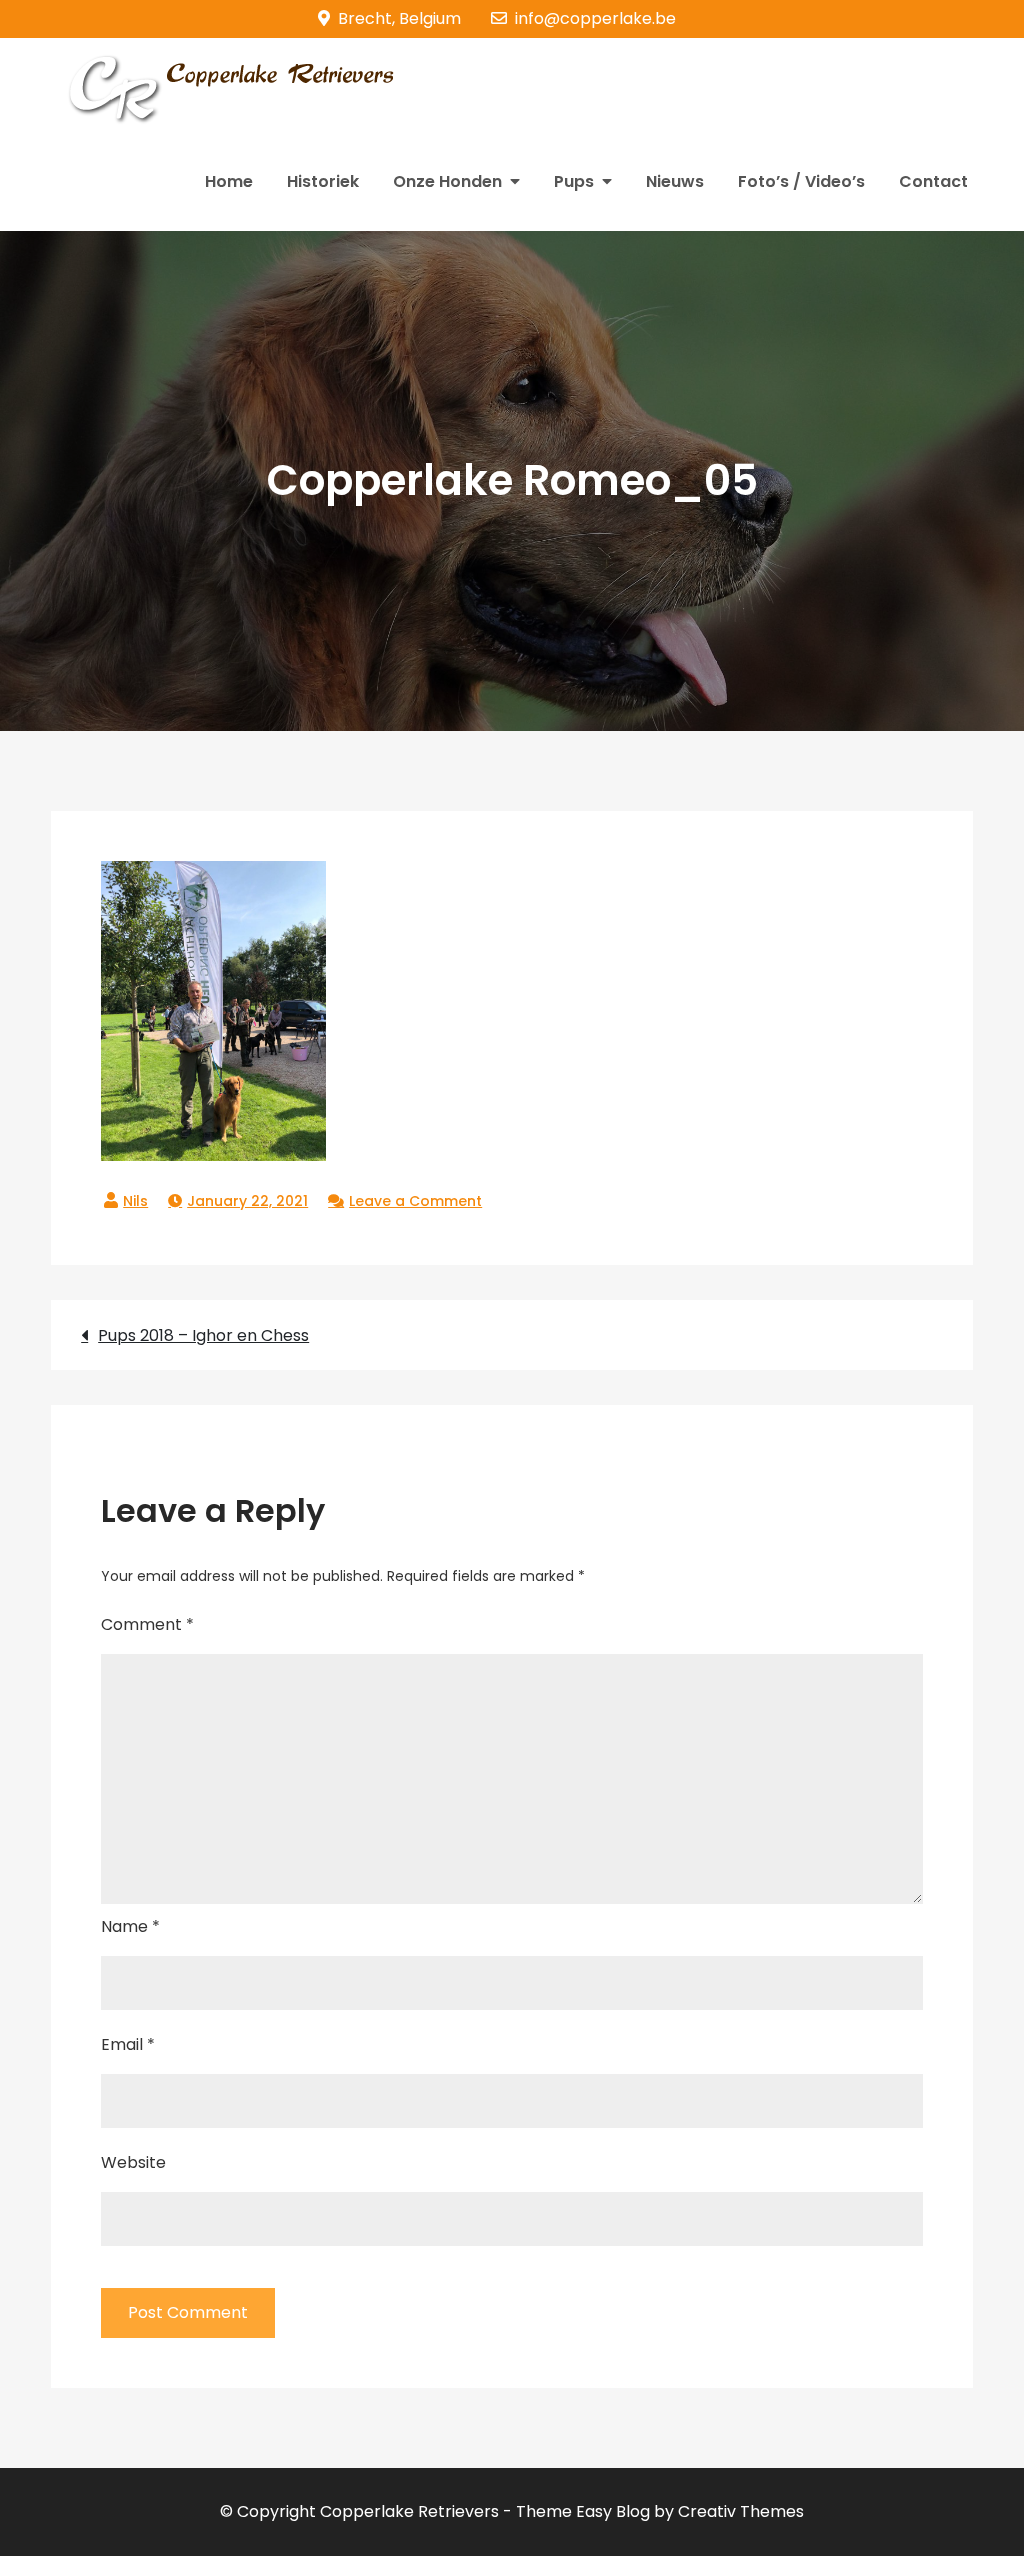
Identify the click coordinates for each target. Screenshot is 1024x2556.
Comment (147, 1624)
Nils (135, 1201)
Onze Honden (447, 181)
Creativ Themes (741, 2511)
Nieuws (675, 181)
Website (133, 2162)
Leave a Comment (415, 1201)
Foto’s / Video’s (801, 181)
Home (229, 181)
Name (130, 1926)
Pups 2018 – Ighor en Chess (203, 1335)
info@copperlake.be (595, 18)
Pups (574, 181)
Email (128, 2044)
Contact (933, 181)
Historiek (323, 181)
